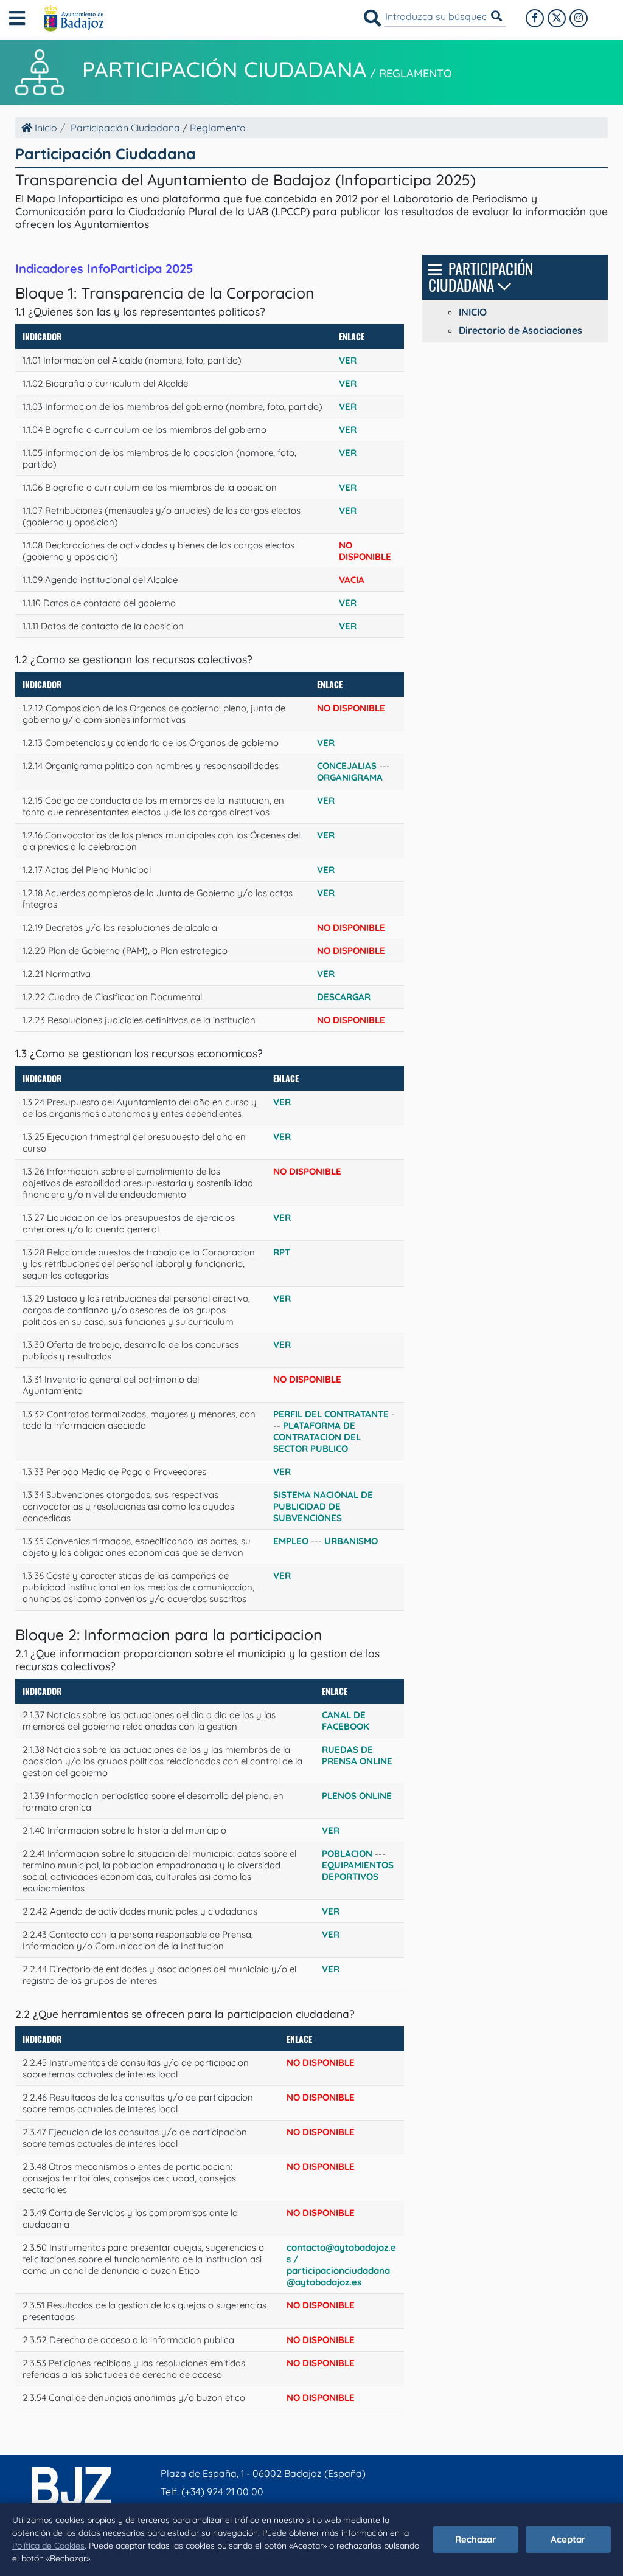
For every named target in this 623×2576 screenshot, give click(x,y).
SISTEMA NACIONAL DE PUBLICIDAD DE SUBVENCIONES (323, 1506)
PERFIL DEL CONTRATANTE (331, 1414)
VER (348, 360)
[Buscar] (372, 18)
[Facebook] (535, 18)
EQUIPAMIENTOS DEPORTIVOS (358, 1871)
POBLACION (347, 1853)
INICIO (473, 312)
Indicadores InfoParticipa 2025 (104, 268)
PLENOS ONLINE (357, 1796)
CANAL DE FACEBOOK (346, 1721)
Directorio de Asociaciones (520, 330)
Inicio (45, 128)
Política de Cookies (48, 2546)
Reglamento (416, 73)
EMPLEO (291, 1541)
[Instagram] (579, 18)
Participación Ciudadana (224, 69)
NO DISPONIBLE (321, 2063)
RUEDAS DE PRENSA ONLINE (357, 1755)
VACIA (352, 580)
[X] (557, 18)
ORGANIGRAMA (350, 777)
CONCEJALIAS (347, 766)
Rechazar (476, 2539)
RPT (282, 1252)
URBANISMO (351, 1541)
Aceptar (568, 2539)
